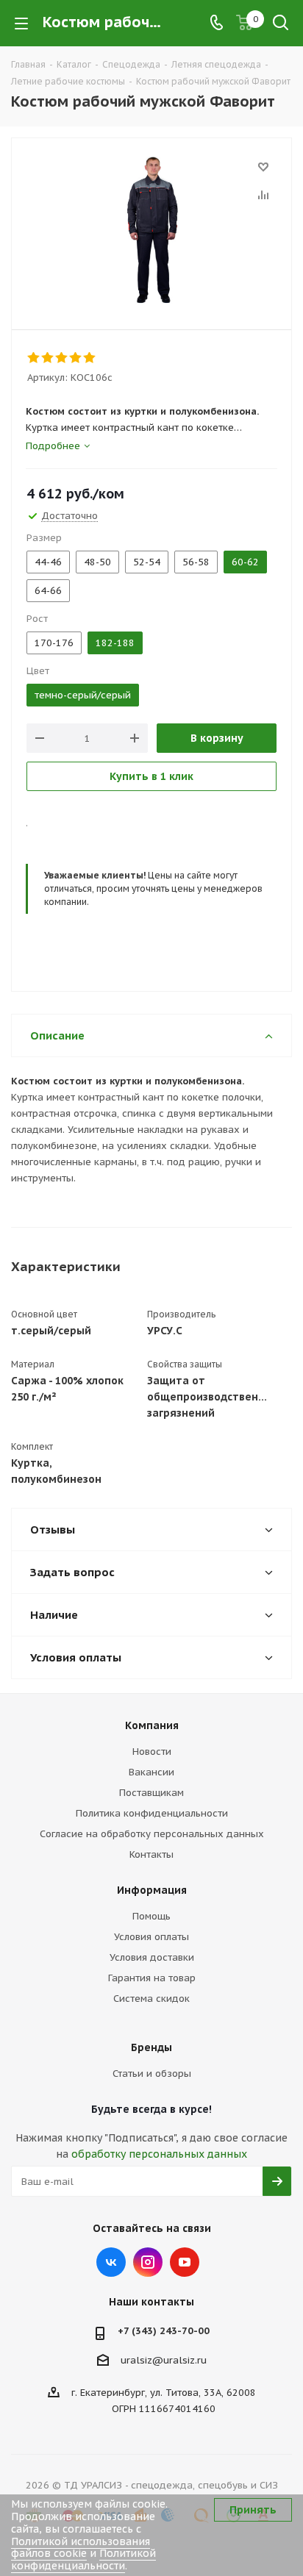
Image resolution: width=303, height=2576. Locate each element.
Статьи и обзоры (152, 2074)
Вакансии (151, 1772)
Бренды (151, 2047)
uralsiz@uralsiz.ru (164, 2360)
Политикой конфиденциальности (83, 2559)
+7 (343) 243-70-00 (164, 2331)
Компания (152, 1725)
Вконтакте (111, 2262)
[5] (90, 358)
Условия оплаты (151, 1937)
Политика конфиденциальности (152, 1813)
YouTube (185, 2262)
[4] (76, 358)
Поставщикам (151, 1793)
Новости (152, 1752)
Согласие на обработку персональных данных (152, 1834)
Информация (152, 1890)
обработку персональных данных (159, 2154)
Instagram (148, 2262)
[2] (48, 358)
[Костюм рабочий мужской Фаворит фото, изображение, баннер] (151, 230)
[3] (62, 358)
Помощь (151, 1916)
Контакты (151, 1854)
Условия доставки (152, 1957)
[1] (34, 358)
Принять (253, 2510)
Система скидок (151, 1999)
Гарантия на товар (152, 1978)
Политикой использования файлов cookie (81, 2548)
